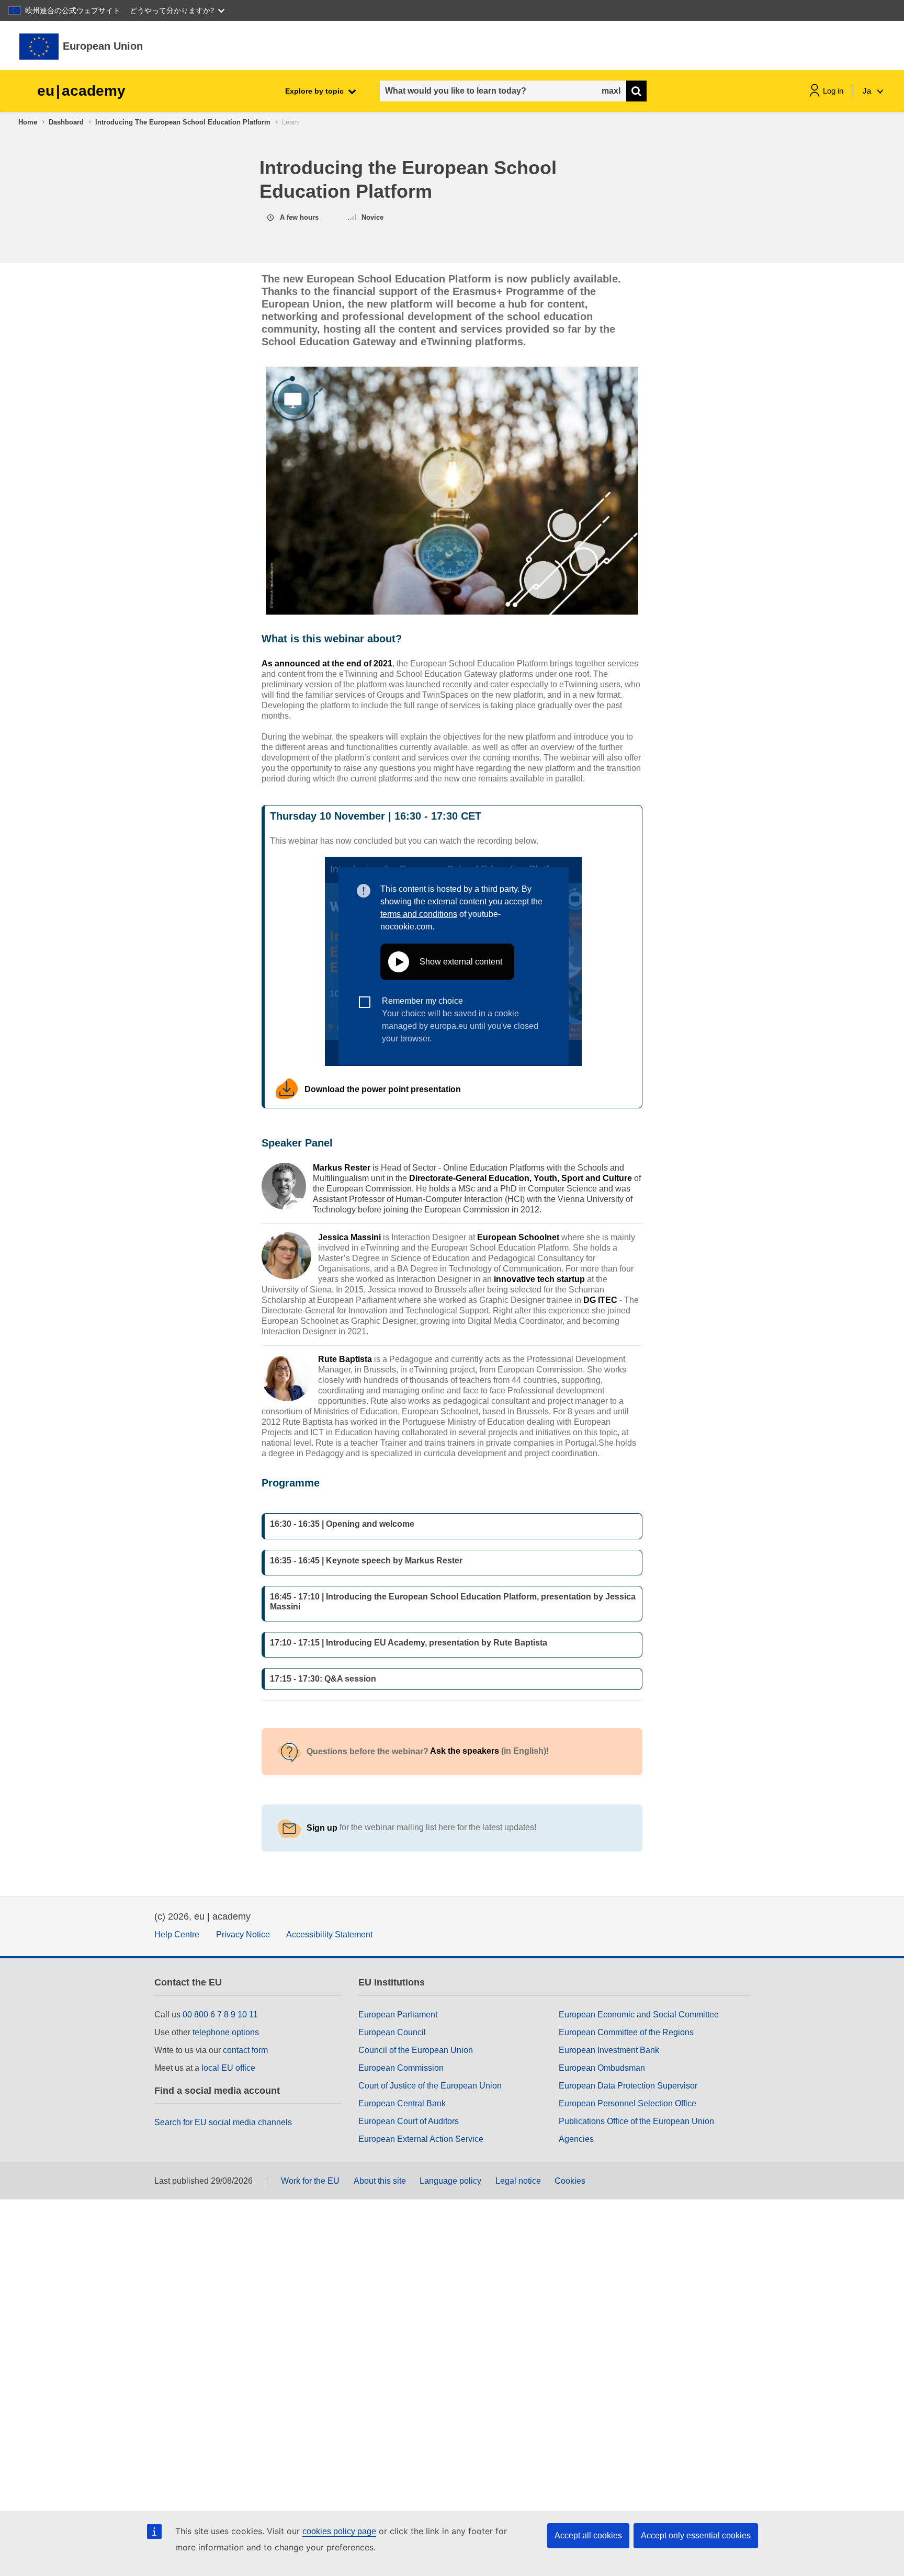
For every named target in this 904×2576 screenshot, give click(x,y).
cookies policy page (339, 2531)
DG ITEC (600, 1300)
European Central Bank (402, 2103)
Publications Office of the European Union (636, 2121)
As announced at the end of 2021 (327, 663)
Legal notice (518, 2181)
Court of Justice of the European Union (430, 2086)
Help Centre (177, 1934)
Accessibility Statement (329, 1934)
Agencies (576, 2139)
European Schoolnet (518, 1237)
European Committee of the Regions (626, 2032)
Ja (868, 91)
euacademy (81, 91)
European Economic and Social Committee (639, 2015)
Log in (833, 91)
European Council (392, 2032)
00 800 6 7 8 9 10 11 (220, 2015)
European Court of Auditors (409, 2121)
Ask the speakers (466, 1751)
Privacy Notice (243, 1934)
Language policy (450, 2181)
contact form (245, 2050)
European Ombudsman (602, 2068)
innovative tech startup (539, 1279)
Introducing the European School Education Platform (183, 122)
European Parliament (398, 2015)
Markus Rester (342, 1168)
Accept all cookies (588, 2535)
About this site (380, 2181)
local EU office (228, 2068)
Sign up (322, 1828)
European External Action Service (421, 2139)
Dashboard (66, 122)
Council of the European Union (416, 2050)
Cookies (570, 2181)
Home (28, 122)
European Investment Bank (609, 2050)
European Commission (401, 2068)
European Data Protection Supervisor (628, 2086)
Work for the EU (310, 2181)
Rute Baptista (345, 1359)
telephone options (226, 2032)
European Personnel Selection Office (628, 2103)
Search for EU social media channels (223, 2122)
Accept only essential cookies (696, 2535)
